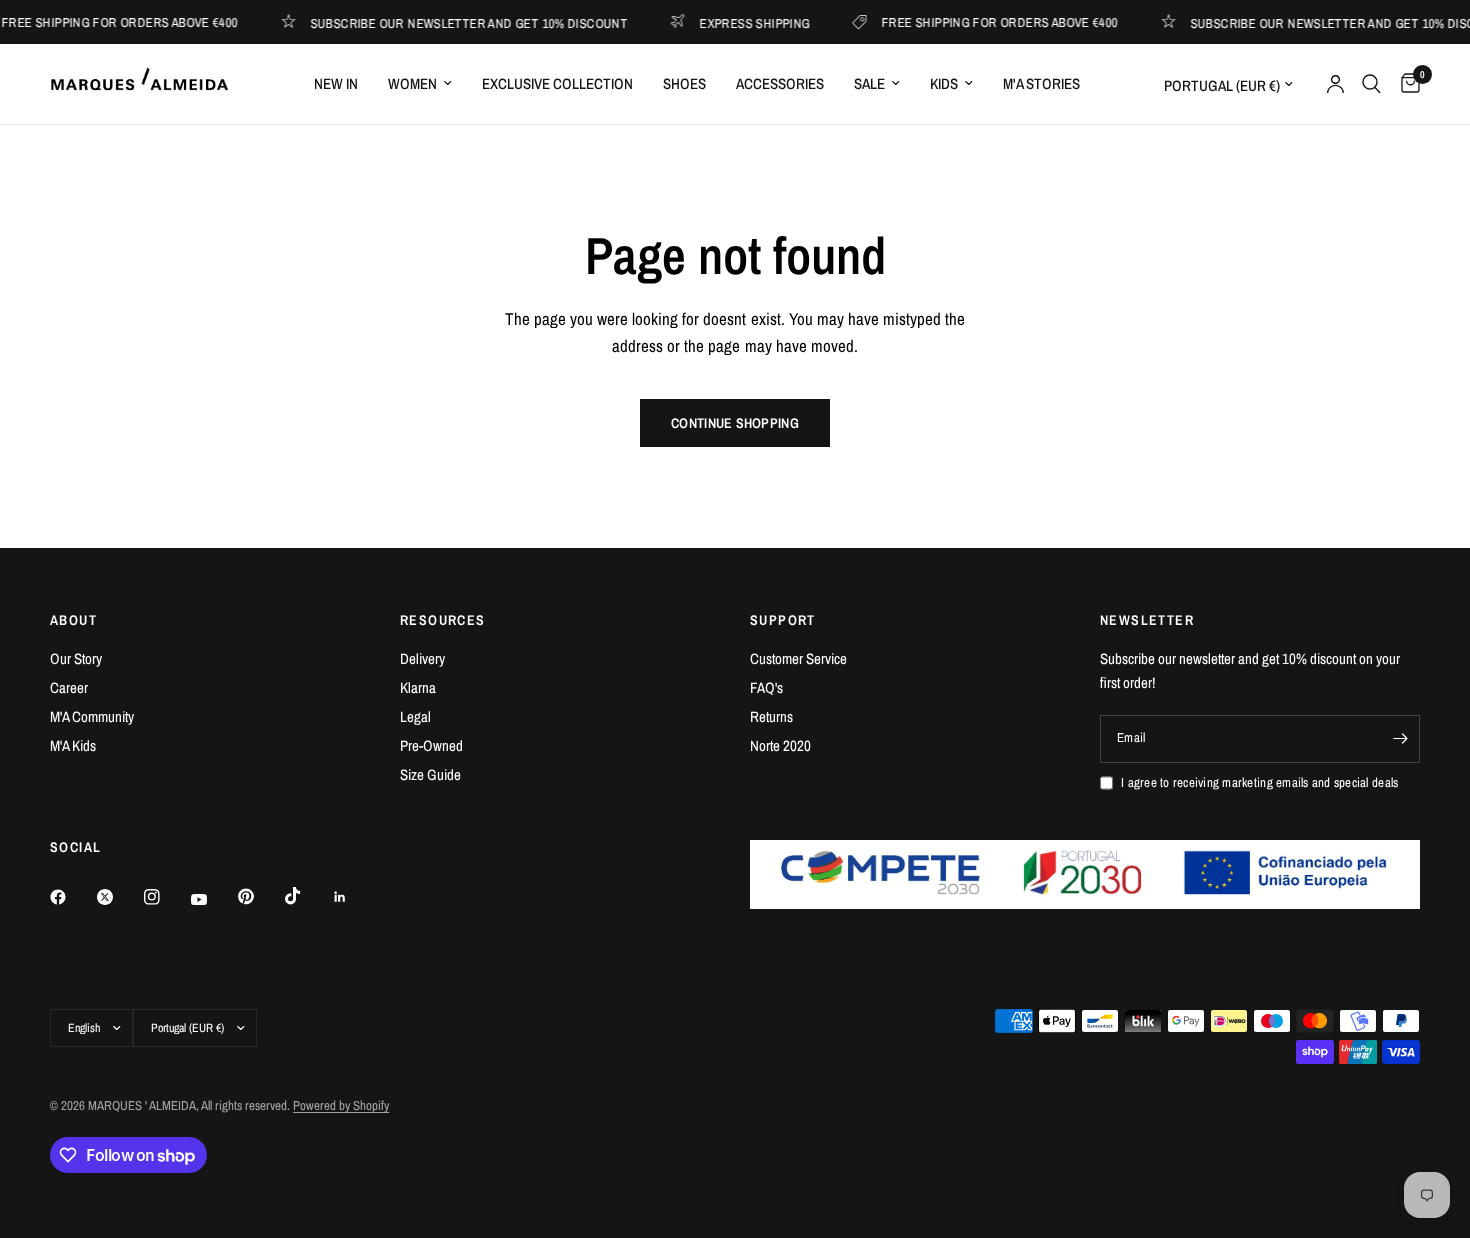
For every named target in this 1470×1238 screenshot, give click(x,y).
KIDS (944, 83)
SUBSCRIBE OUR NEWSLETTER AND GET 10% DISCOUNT (454, 22)
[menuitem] (336, 84)
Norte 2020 (780, 745)
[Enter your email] (1400, 739)
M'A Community (92, 716)
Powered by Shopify (341, 1105)
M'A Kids (73, 745)
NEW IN (336, 83)
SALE (869, 83)
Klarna (418, 687)
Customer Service (798, 658)
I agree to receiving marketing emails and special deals (1259, 782)
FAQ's (766, 687)
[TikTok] (307, 896)
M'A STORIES (1041, 83)
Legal (415, 716)
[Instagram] (166, 897)
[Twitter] (119, 897)
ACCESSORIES (780, 83)
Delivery (422, 658)
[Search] (1371, 84)
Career (69, 687)
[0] (1405, 84)
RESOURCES (443, 620)
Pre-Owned (431, 745)
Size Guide (430, 774)
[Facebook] (72, 897)
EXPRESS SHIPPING (739, 22)
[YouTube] (213, 900)
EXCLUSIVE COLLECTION (557, 83)
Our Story (76, 658)
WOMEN (412, 83)
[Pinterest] (260, 897)
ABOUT (73, 620)
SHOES (684, 83)
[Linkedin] (354, 897)
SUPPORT (783, 620)
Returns (771, 716)
